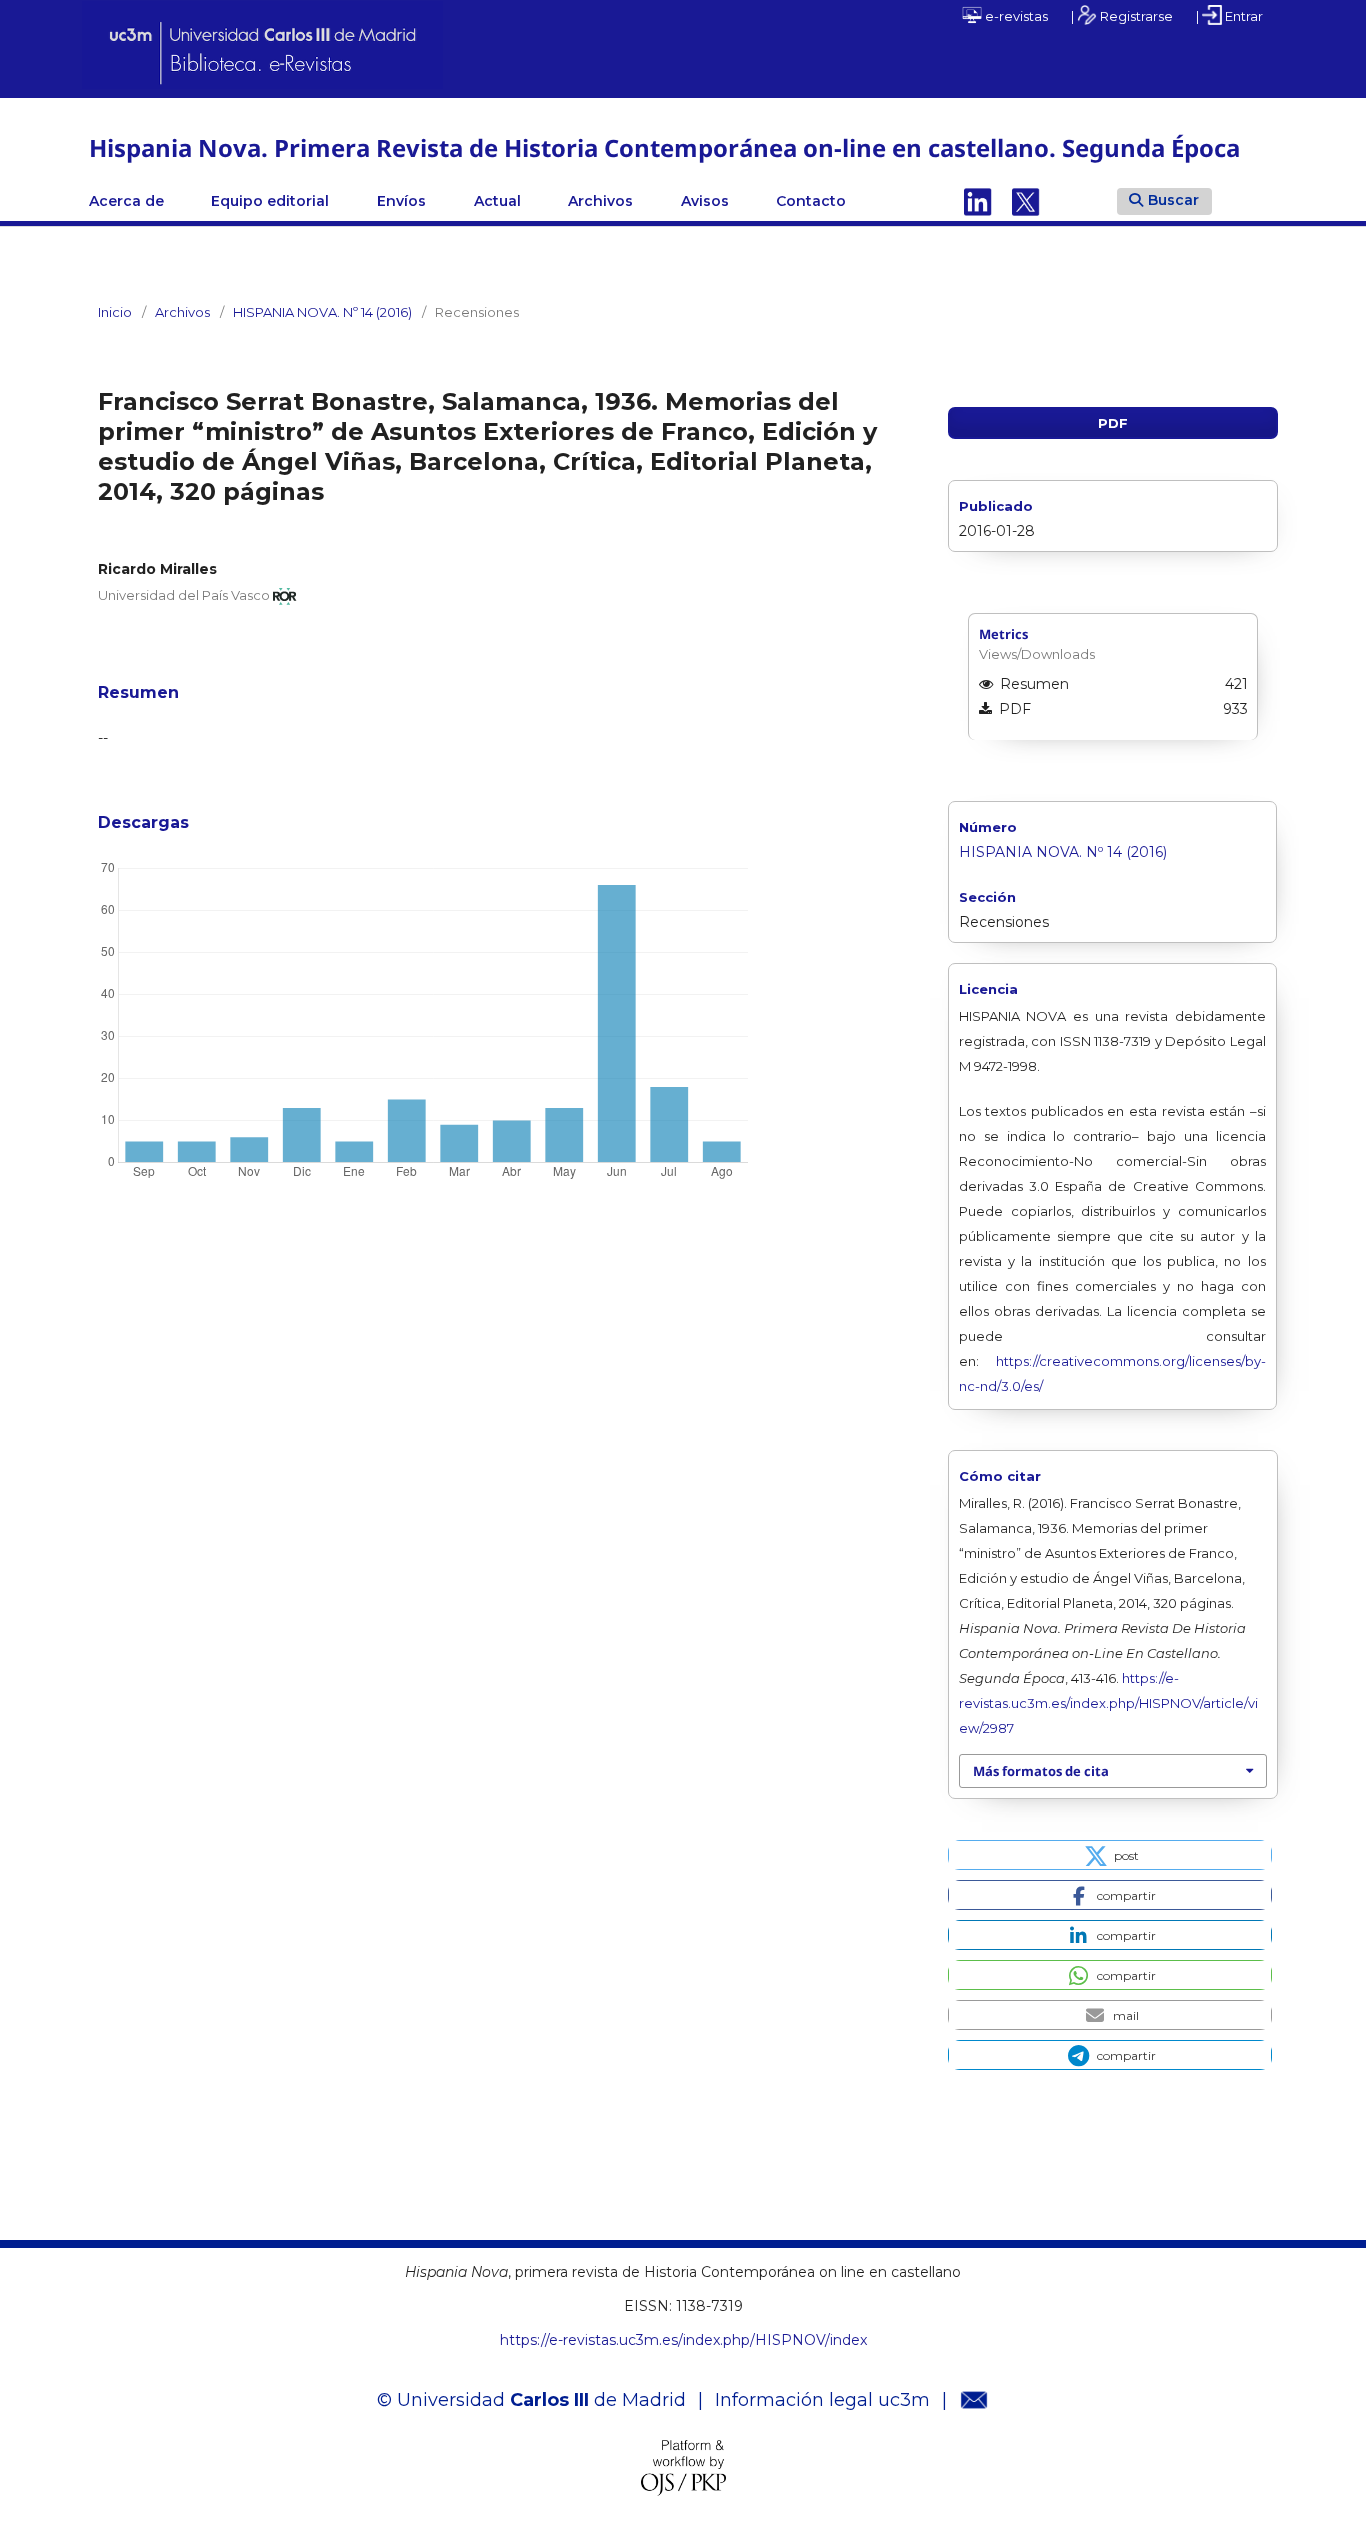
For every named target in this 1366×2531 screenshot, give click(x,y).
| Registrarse (1122, 16)
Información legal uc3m (822, 2400)
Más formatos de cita (1041, 1771)
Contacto (811, 201)
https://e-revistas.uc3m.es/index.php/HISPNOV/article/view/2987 (1108, 1703)
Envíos (401, 201)
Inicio (115, 312)
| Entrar (1229, 16)
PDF (1113, 423)
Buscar (1173, 200)
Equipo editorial (270, 201)
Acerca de (126, 201)
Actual (497, 201)
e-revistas (1015, 16)
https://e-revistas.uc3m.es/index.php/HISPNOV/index (683, 2340)
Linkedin (978, 201)
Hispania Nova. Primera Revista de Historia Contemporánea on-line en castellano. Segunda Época (664, 147)
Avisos (705, 201)
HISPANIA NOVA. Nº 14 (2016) (322, 312)
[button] (1110, 1855)
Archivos (600, 201)
